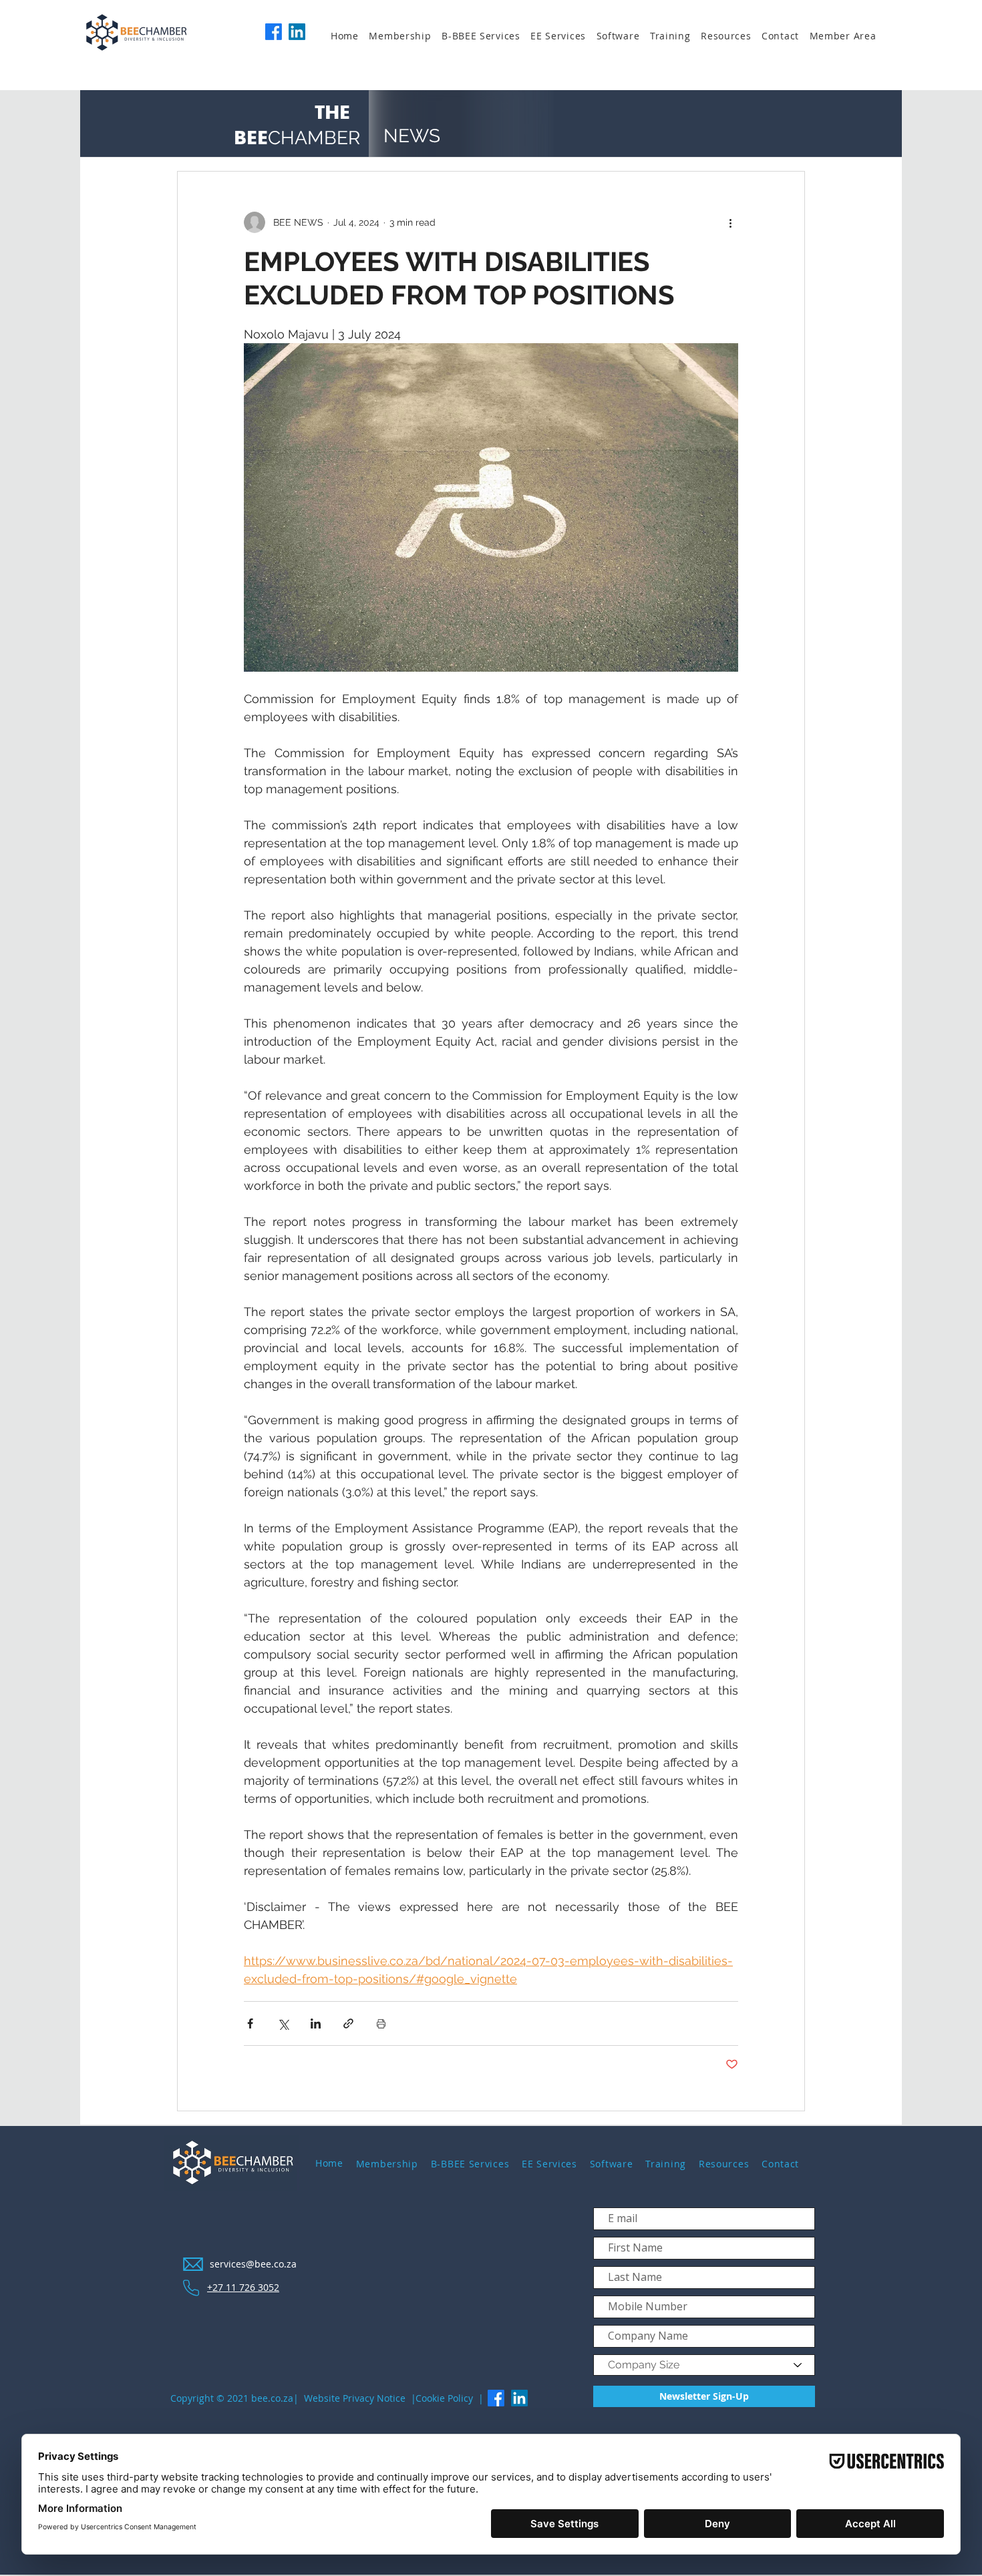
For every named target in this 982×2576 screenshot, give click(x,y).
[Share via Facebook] (250, 2023)
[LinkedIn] (297, 32)
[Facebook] (274, 32)
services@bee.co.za (253, 2264)
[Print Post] (381, 2023)
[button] (405, 36)
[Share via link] (348, 2023)
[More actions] (730, 222)
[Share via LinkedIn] (316, 2023)
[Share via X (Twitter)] (283, 2023)
